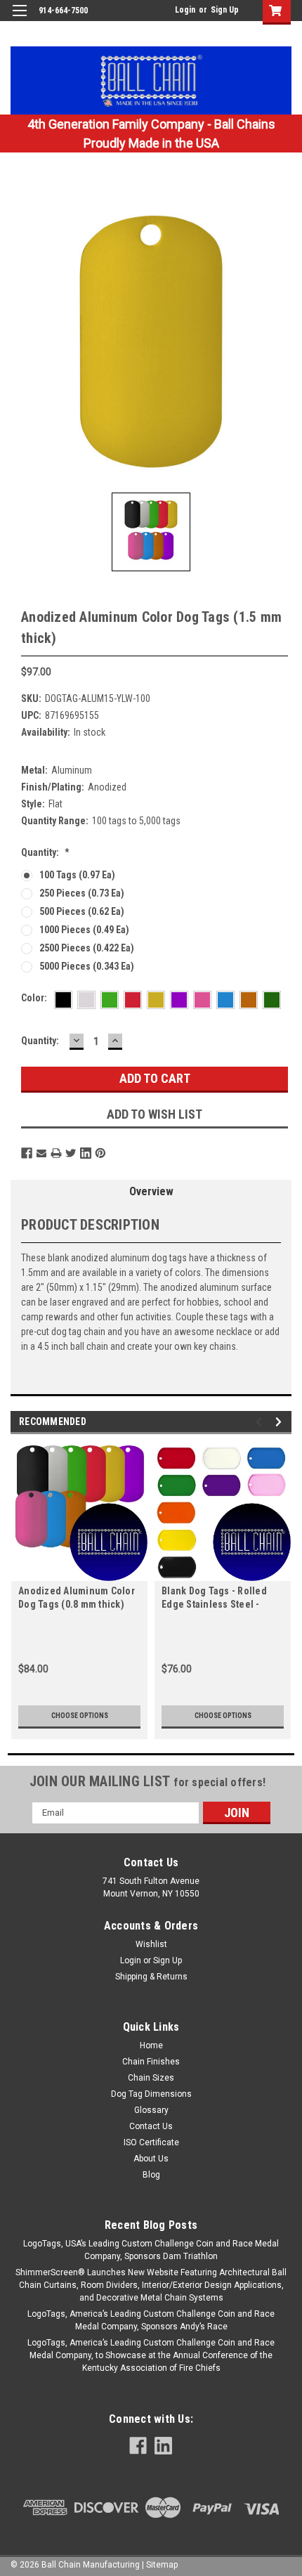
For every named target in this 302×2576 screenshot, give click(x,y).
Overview (151, 1191)
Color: (34, 998)
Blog (151, 2175)
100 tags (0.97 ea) (77, 875)
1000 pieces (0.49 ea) (84, 930)
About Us (151, 2159)
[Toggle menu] (19, 19)
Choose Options (80, 1716)
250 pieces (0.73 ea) (82, 893)
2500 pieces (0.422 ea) (87, 948)
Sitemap (162, 2565)
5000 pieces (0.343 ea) (87, 966)
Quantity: (45, 852)
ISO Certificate (151, 2142)
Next (281, 1422)
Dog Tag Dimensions (151, 2094)
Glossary (151, 2110)
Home (151, 2045)
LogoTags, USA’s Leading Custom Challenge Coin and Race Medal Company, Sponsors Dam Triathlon (151, 2250)
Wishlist (151, 1944)
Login (185, 10)
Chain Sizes (151, 2078)
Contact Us (151, 2126)
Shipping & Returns (151, 1977)
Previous (261, 1422)
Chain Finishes (151, 2062)
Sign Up (225, 10)
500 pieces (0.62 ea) (82, 911)
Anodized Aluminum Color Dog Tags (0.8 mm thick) (77, 1598)
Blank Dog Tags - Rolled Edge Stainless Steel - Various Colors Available (216, 1599)
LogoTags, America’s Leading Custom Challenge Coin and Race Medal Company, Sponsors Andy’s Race (151, 2320)
